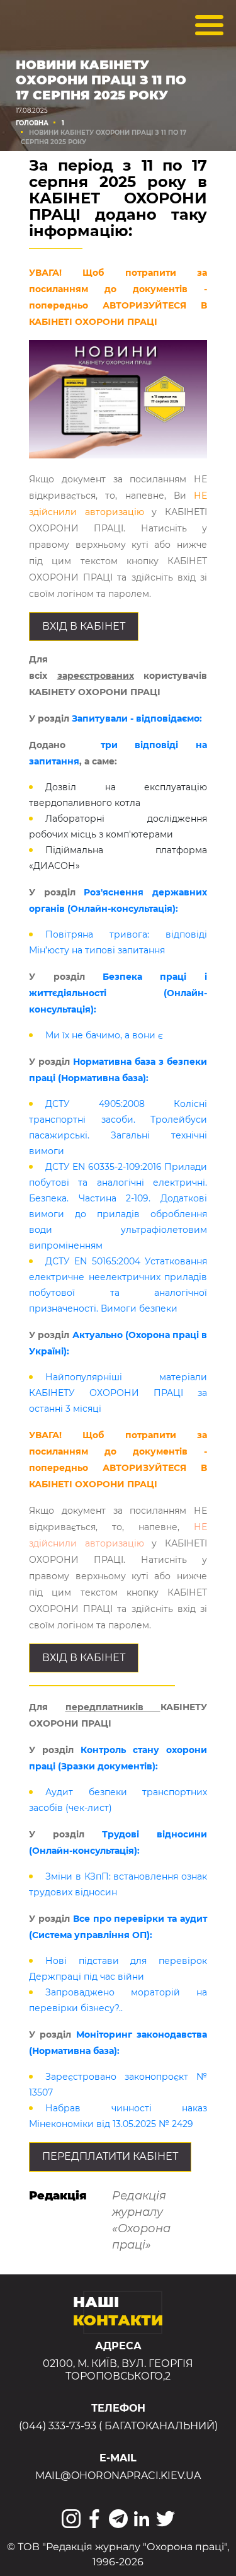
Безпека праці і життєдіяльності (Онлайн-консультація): (118, 993)
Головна (32, 123)
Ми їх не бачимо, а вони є (104, 1035)
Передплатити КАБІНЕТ (110, 2156)
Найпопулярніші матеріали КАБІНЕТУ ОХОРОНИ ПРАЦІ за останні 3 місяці (118, 1393)
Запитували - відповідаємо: (137, 718)
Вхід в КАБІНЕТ (84, 626)
